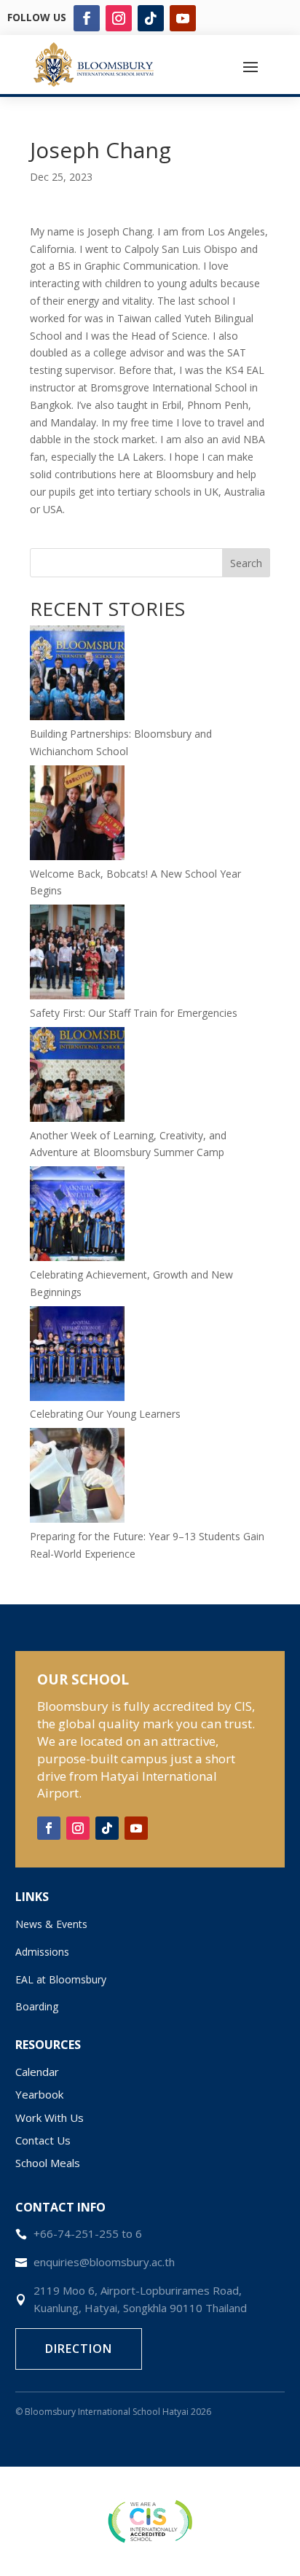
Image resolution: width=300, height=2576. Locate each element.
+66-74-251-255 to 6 (88, 2233)
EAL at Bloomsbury (61, 1979)
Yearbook (39, 2094)
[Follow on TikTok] (151, 18)
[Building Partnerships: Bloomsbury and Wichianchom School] (77, 675)
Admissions (42, 1952)
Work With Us (50, 2118)
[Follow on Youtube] (183, 18)
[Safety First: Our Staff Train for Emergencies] (77, 955)
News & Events (51, 1924)
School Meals (48, 2163)
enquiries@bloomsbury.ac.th (104, 2262)
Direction (79, 2349)
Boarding (37, 2006)
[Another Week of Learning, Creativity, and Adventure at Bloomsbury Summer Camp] (77, 1077)
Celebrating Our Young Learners (105, 1414)
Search (246, 563)
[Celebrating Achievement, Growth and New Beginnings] (77, 1216)
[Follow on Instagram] (119, 18)
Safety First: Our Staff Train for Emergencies (134, 1013)
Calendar (37, 2072)
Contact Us (43, 2140)
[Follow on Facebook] (87, 18)
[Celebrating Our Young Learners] (77, 1356)
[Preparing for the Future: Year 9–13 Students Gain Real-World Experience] (77, 1478)
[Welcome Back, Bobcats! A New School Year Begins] (77, 815)
